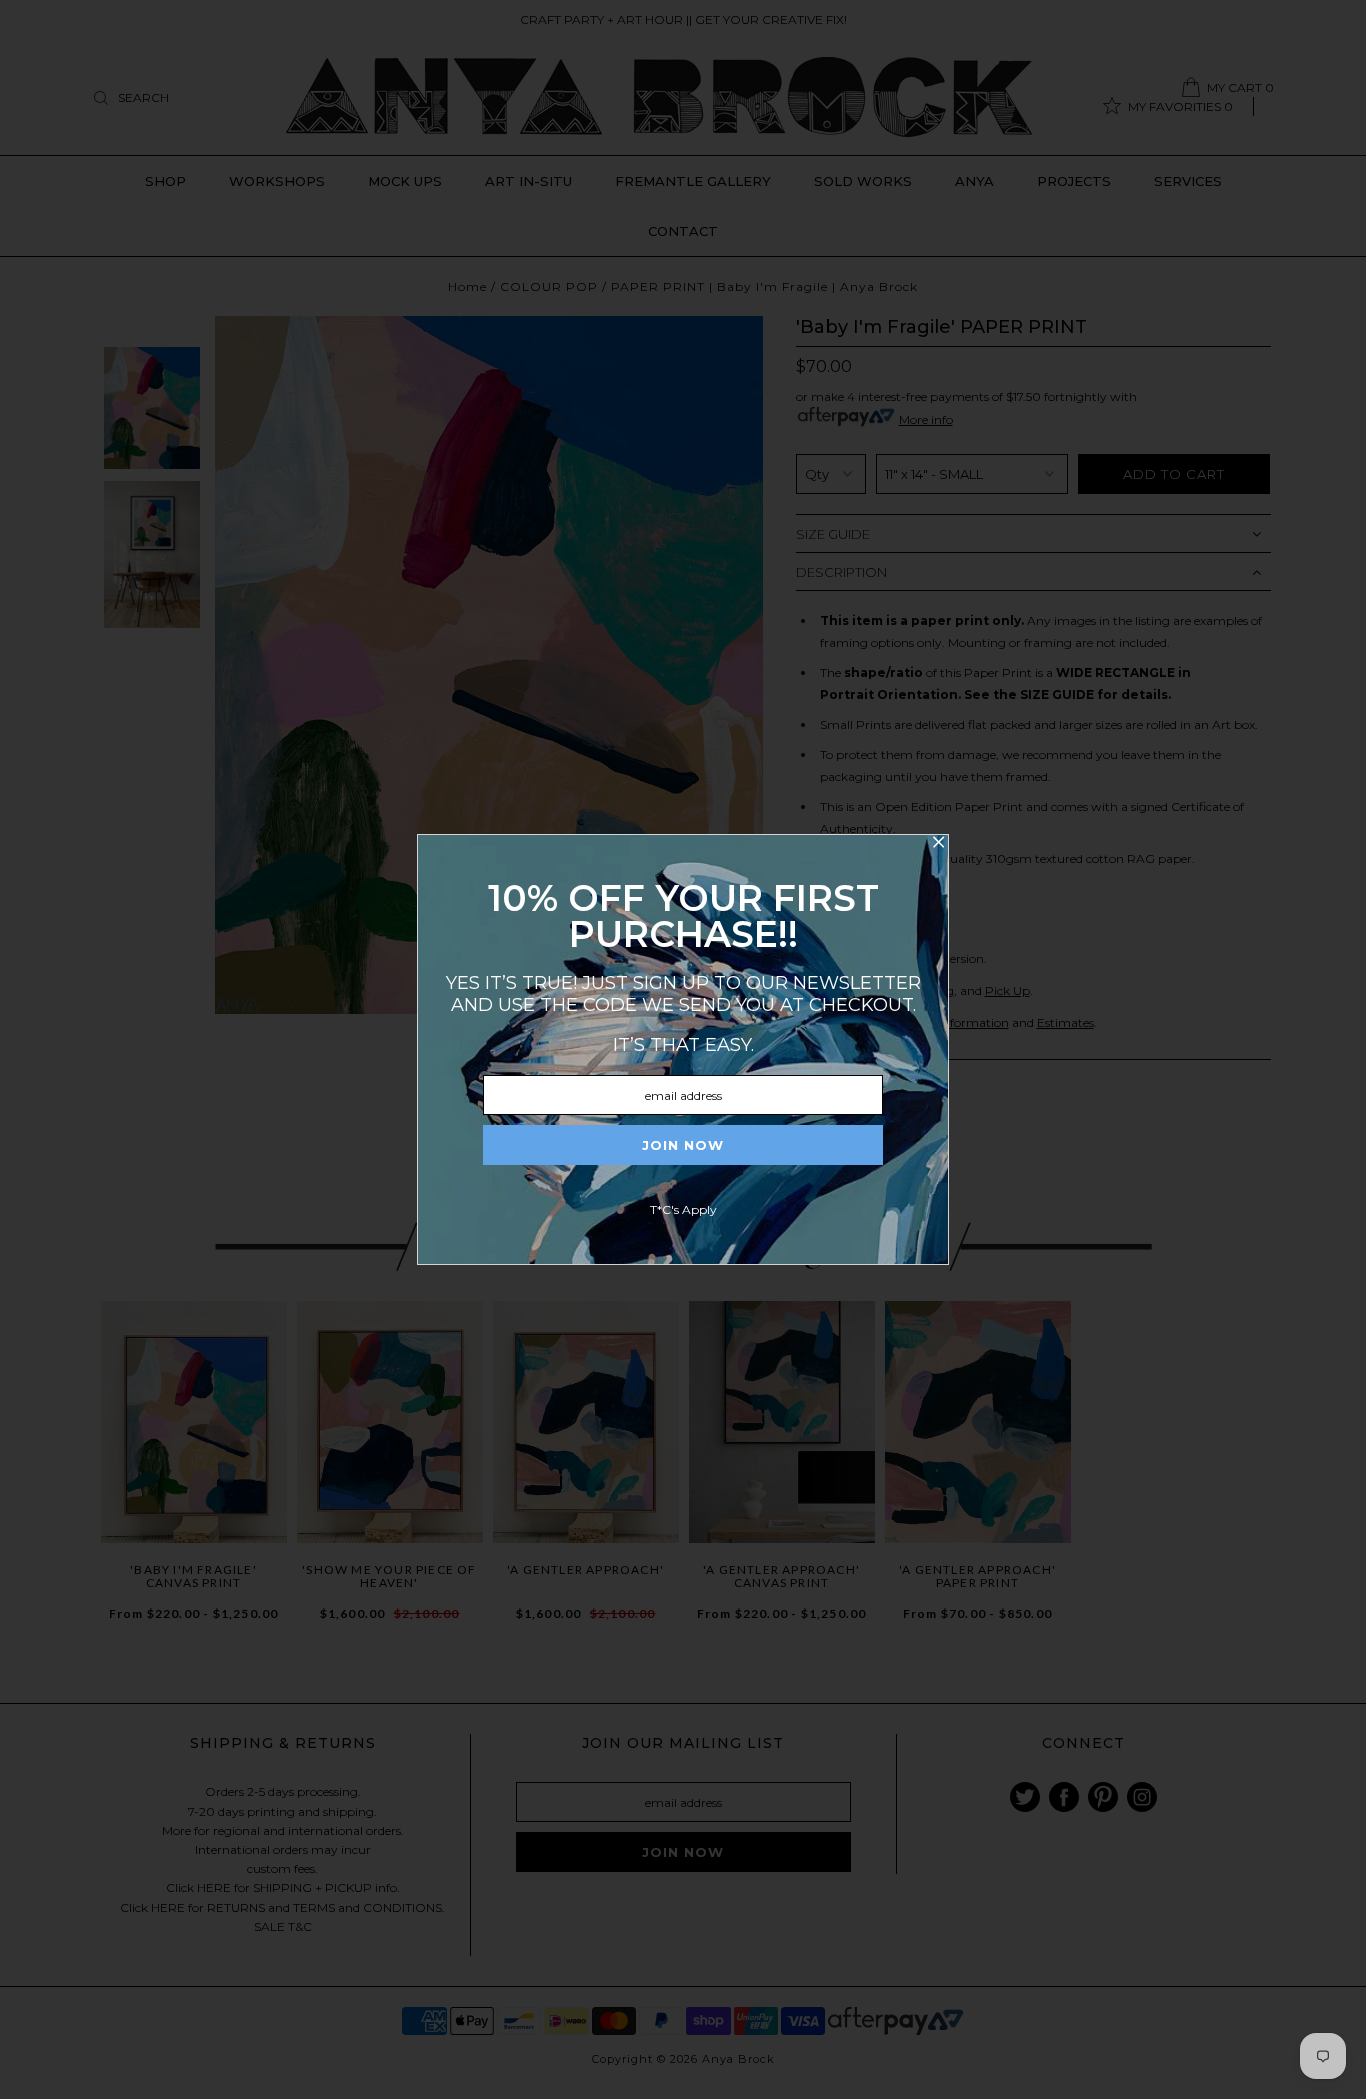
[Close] (938, 845)
